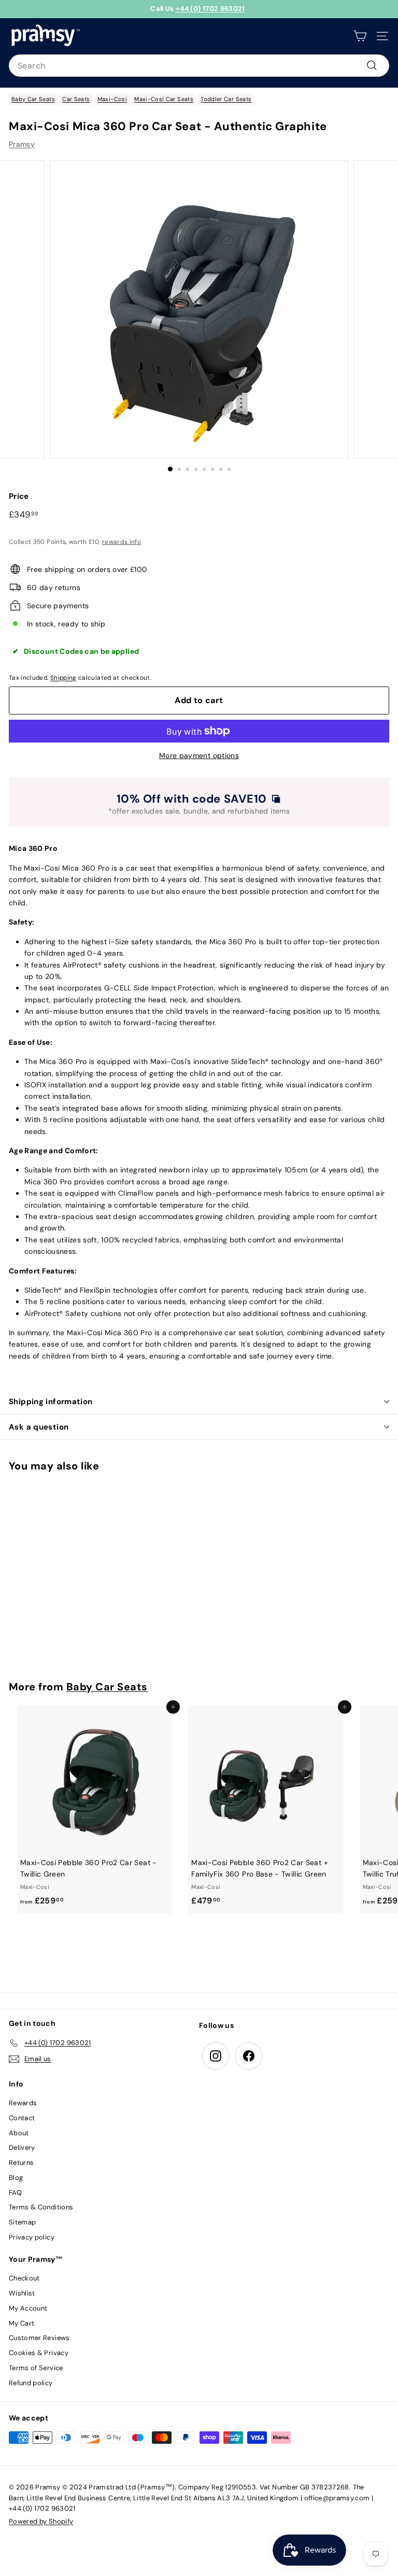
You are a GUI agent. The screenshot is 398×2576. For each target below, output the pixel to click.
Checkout (24, 2278)
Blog (16, 2178)
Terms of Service (36, 2368)
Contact (22, 2118)
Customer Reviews (39, 2338)
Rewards (23, 2103)
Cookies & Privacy (39, 2353)
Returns (21, 2162)
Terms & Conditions (41, 2207)
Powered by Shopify (41, 2521)
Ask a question (39, 1427)
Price (19, 496)
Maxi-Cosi (112, 99)
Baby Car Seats (33, 99)
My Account (28, 2308)
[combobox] (199, 66)
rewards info (122, 542)
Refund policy (31, 2383)
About (19, 2133)
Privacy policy (32, 2237)
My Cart (22, 2323)
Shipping (63, 678)
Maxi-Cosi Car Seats (164, 99)
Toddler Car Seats (226, 99)
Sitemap (22, 2222)
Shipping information (51, 1402)
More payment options (199, 755)
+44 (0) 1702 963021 (210, 9)
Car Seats (76, 99)
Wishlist (22, 2293)
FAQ (15, 2193)
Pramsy (22, 144)
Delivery (22, 2147)
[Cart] (360, 36)
